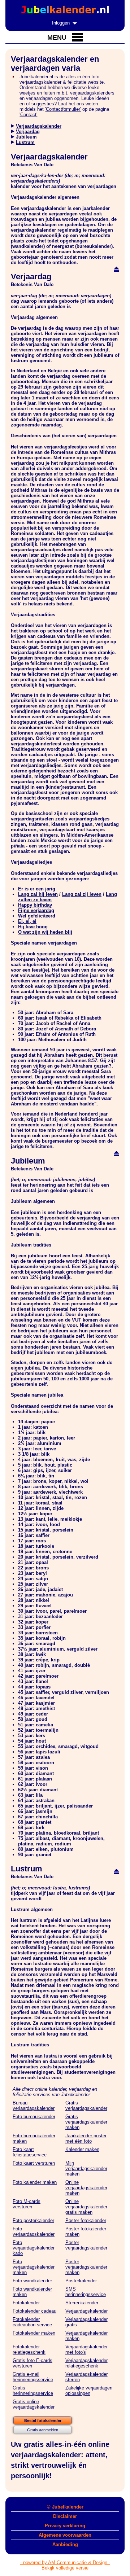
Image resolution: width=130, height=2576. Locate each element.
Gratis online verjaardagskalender (34, 2404)
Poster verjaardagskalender (86, 2245)
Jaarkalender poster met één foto (86, 2138)
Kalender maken (82, 2149)
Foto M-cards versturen (27, 2204)
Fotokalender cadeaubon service (32, 2322)
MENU (58, 38)
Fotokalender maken (34, 2333)
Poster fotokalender (86, 2220)
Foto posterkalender (33, 2220)
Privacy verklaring (65, 2526)
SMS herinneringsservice (86, 2292)
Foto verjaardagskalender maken (34, 2267)
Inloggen (62, 23)
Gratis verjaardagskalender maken (86, 2122)
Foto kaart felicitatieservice (30, 2152)
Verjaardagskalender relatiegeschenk (86, 2363)
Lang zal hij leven (38, 894)
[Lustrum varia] (13, 142)
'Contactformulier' (63, 109)
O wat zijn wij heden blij (45, 932)
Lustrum (25, 142)
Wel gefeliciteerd (37, 916)
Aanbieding (65, 2544)
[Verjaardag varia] (13, 132)
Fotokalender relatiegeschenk (29, 2349)
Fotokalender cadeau (34, 2311)
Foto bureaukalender (34, 2117)
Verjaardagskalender (39, 126)
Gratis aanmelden (43, 2430)
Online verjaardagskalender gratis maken (86, 2207)
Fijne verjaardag (36, 910)
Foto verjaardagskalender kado (34, 2248)
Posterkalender (81, 2281)
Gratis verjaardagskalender (86, 2106)
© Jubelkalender (65, 2507)
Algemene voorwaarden (65, 2535)
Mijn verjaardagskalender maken (86, 2168)
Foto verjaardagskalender (34, 2231)
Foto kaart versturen (34, 2163)
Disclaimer (65, 2516)
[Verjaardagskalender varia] (13, 126)
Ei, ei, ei (27, 921)
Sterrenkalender (82, 2303)
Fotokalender (26, 2303)
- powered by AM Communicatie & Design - (65, 2562)
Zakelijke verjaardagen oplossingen (89, 2391)
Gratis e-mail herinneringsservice (33, 2377)
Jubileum (26, 137)
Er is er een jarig (37, 889)
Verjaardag (28, 132)
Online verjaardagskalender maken (86, 2188)
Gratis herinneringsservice (33, 2391)
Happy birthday (35, 905)
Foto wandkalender (32, 2281)
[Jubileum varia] (13, 137)
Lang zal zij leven (82, 894)
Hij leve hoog (33, 927)
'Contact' (28, 115)
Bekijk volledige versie (65, 2568)
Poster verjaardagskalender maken (86, 2267)
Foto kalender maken (35, 2182)
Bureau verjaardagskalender (34, 2106)
